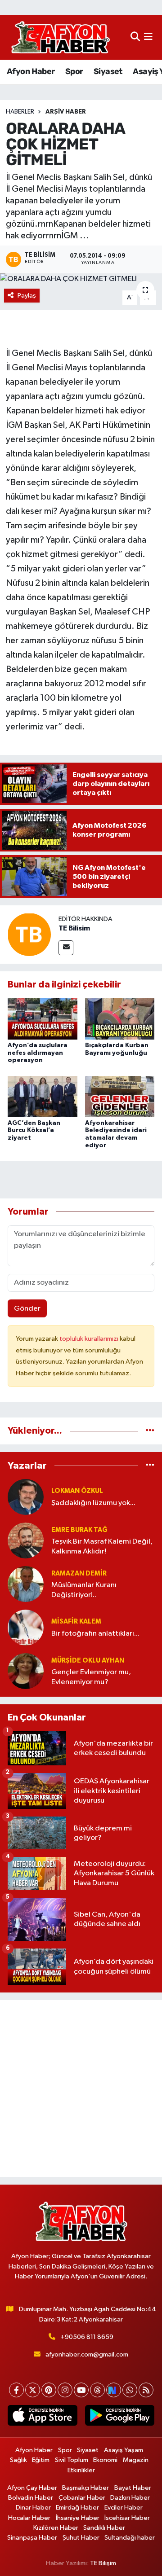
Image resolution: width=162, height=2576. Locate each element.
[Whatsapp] (130, 2390)
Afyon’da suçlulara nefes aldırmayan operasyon (38, 1053)
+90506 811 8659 (87, 2337)
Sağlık (18, 2460)
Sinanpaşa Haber (32, 2538)
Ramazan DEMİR (79, 1573)
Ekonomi (105, 2460)
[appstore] (43, 2417)
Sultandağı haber (130, 2538)
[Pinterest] (49, 2390)
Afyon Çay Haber (32, 2488)
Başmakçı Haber (85, 2488)
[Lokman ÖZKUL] (26, 1497)
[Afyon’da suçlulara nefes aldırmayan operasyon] (43, 1019)
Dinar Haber (33, 2508)
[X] (33, 2390)
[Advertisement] (81, 2089)
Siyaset (108, 71)
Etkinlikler (81, 2470)
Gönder (27, 1309)
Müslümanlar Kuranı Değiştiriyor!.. (84, 1590)
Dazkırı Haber (130, 2498)
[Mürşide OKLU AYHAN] (26, 1671)
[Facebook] (16, 2390)
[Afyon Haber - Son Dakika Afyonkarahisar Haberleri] (60, 37)
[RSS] (146, 2390)
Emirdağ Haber (77, 2508)
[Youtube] (81, 2390)
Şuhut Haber (81, 2538)
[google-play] (119, 2417)
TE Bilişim (103, 2563)
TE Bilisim (74, 928)
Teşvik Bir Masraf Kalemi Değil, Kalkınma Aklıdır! (102, 1546)
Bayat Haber (133, 2488)
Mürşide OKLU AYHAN (88, 1661)
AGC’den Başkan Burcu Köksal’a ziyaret (34, 1131)
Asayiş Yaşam (124, 2450)
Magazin (136, 2460)
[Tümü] (150, 1431)
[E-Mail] (66, 948)
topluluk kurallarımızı (90, 1339)
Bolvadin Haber (31, 2498)
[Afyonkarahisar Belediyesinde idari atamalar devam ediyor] (120, 1096)
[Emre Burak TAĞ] (26, 1540)
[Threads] (97, 2390)
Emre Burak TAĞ (79, 1530)
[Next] (114, 2390)
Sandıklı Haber (104, 2528)
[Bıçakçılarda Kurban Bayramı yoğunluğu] (120, 1019)
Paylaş (27, 296)
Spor (74, 71)
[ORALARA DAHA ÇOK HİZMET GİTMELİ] (81, 279)
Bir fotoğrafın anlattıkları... (95, 1634)
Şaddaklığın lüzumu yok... (93, 1503)
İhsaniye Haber (78, 2518)
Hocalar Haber (29, 2518)
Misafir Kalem (76, 1622)
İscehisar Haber (127, 2518)
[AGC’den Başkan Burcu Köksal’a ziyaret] (43, 1096)
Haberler (20, 112)
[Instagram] (65, 2390)
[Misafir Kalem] (26, 1627)
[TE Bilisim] (29, 934)
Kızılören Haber (56, 2528)
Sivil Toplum (72, 2460)
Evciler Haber (124, 2508)
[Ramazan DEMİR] (26, 1584)
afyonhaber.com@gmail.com (87, 2354)
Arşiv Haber (66, 112)
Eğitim (41, 2460)
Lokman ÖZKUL (77, 1491)
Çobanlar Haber (82, 2498)
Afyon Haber (31, 71)
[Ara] (135, 37)
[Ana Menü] (148, 37)
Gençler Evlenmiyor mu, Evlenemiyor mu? (91, 1677)
